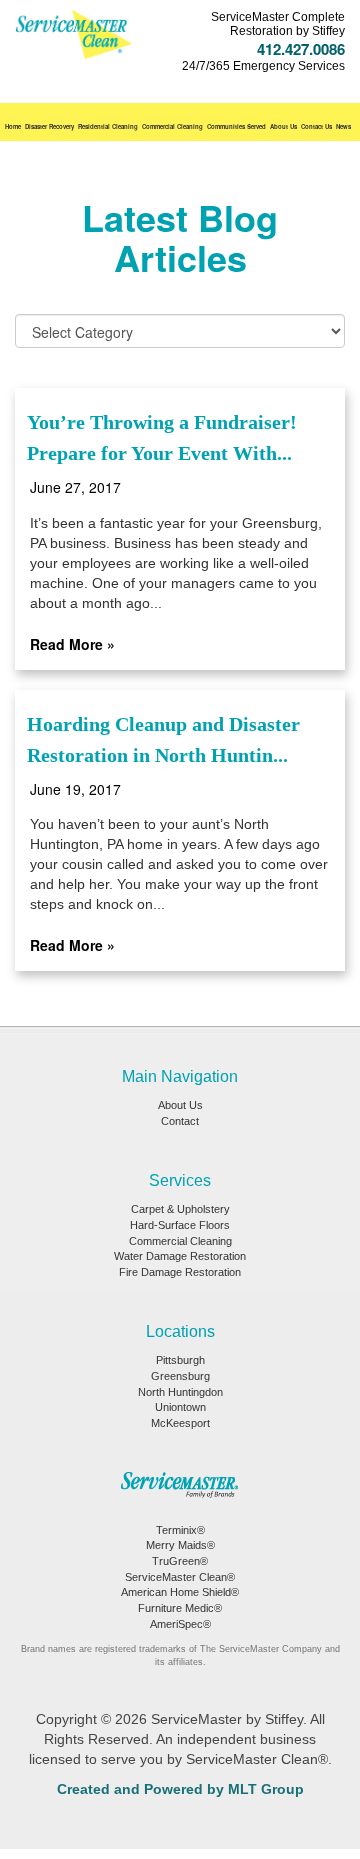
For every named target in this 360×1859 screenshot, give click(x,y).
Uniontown (180, 1407)
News (343, 126)
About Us (283, 126)
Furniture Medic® (180, 1608)
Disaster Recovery (49, 126)
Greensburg (180, 1376)
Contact (180, 1121)
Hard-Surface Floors (180, 1225)
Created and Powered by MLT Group (180, 1789)
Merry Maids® (180, 1545)
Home (13, 126)
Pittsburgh (180, 1360)
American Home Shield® (180, 1592)
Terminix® (180, 1530)
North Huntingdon (180, 1392)
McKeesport (180, 1423)
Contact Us (316, 126)
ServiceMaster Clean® (180, 1577)
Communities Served (236, 126)
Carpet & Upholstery (180, 1209)
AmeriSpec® (180, 1624)
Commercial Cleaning (172, 126)
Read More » (72, 644)
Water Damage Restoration (180, 1256)
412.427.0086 (301, 49)
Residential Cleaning (108, 126)
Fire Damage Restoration (180, 1272)
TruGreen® (180, 1561)
